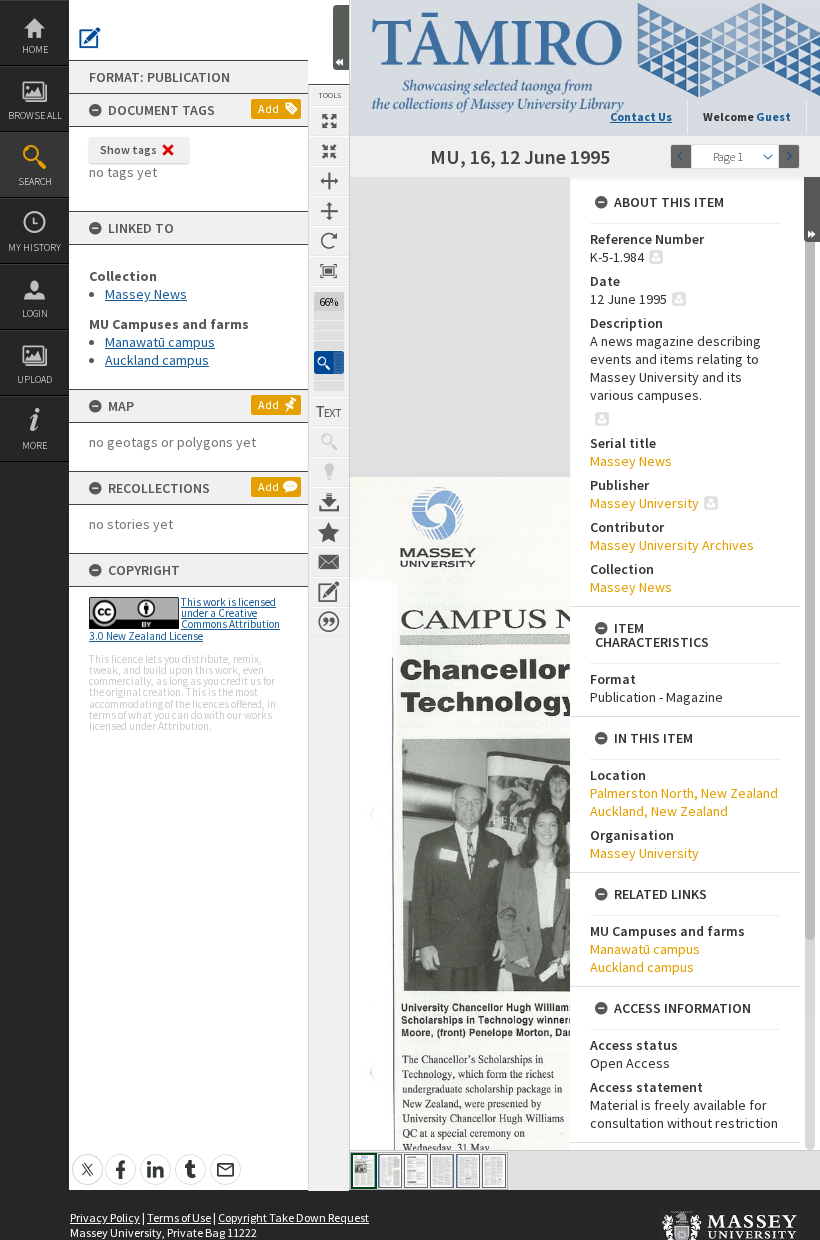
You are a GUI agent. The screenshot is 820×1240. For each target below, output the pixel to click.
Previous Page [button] (681, 156)
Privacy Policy (105, 1217)
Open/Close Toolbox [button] (341, 37)
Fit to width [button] (329, 181)
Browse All (35, 115)
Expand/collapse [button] (812, 209)
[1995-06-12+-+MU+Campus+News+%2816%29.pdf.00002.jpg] (390, 1171)
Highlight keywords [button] (329, 472)
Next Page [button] (789, 156)
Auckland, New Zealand (659, 811)
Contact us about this (329, 562)
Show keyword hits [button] (329, 442)
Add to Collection (329, 532)
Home (35, 49)
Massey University (644, 503)
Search (35, 181)
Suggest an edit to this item (90, 38)
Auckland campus (157, 360)
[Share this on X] (87, 1158)
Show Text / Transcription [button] (329, 412)
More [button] (34, 445)
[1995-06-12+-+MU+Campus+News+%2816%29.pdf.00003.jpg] (416, 1171)
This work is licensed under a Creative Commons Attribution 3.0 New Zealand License (184, 619)
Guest (773, 116)
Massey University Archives (672, 545)
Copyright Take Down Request (293, 1217)
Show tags (128, 149)
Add (268, 108)
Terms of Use (179, 1217)
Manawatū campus (160, 342)
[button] (329, 362)
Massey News (146, 294)
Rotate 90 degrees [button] (329, 241)
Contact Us (641, 116)
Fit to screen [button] (329, 151)
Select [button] (768, 156)
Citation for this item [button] (329, 622)
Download (329, 502)
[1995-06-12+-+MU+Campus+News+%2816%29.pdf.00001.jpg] (364, 1171)
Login (35, 313)
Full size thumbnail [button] (329, 121)
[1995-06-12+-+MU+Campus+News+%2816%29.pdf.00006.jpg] (494, 1171)
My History (34, 247)
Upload (34, 379)
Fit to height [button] (329, 211)
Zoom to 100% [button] (329, 271)
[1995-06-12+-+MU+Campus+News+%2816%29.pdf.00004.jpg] (442, 1171)
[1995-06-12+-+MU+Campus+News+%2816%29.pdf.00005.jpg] (468, 1171)
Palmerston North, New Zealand (684, 793)
